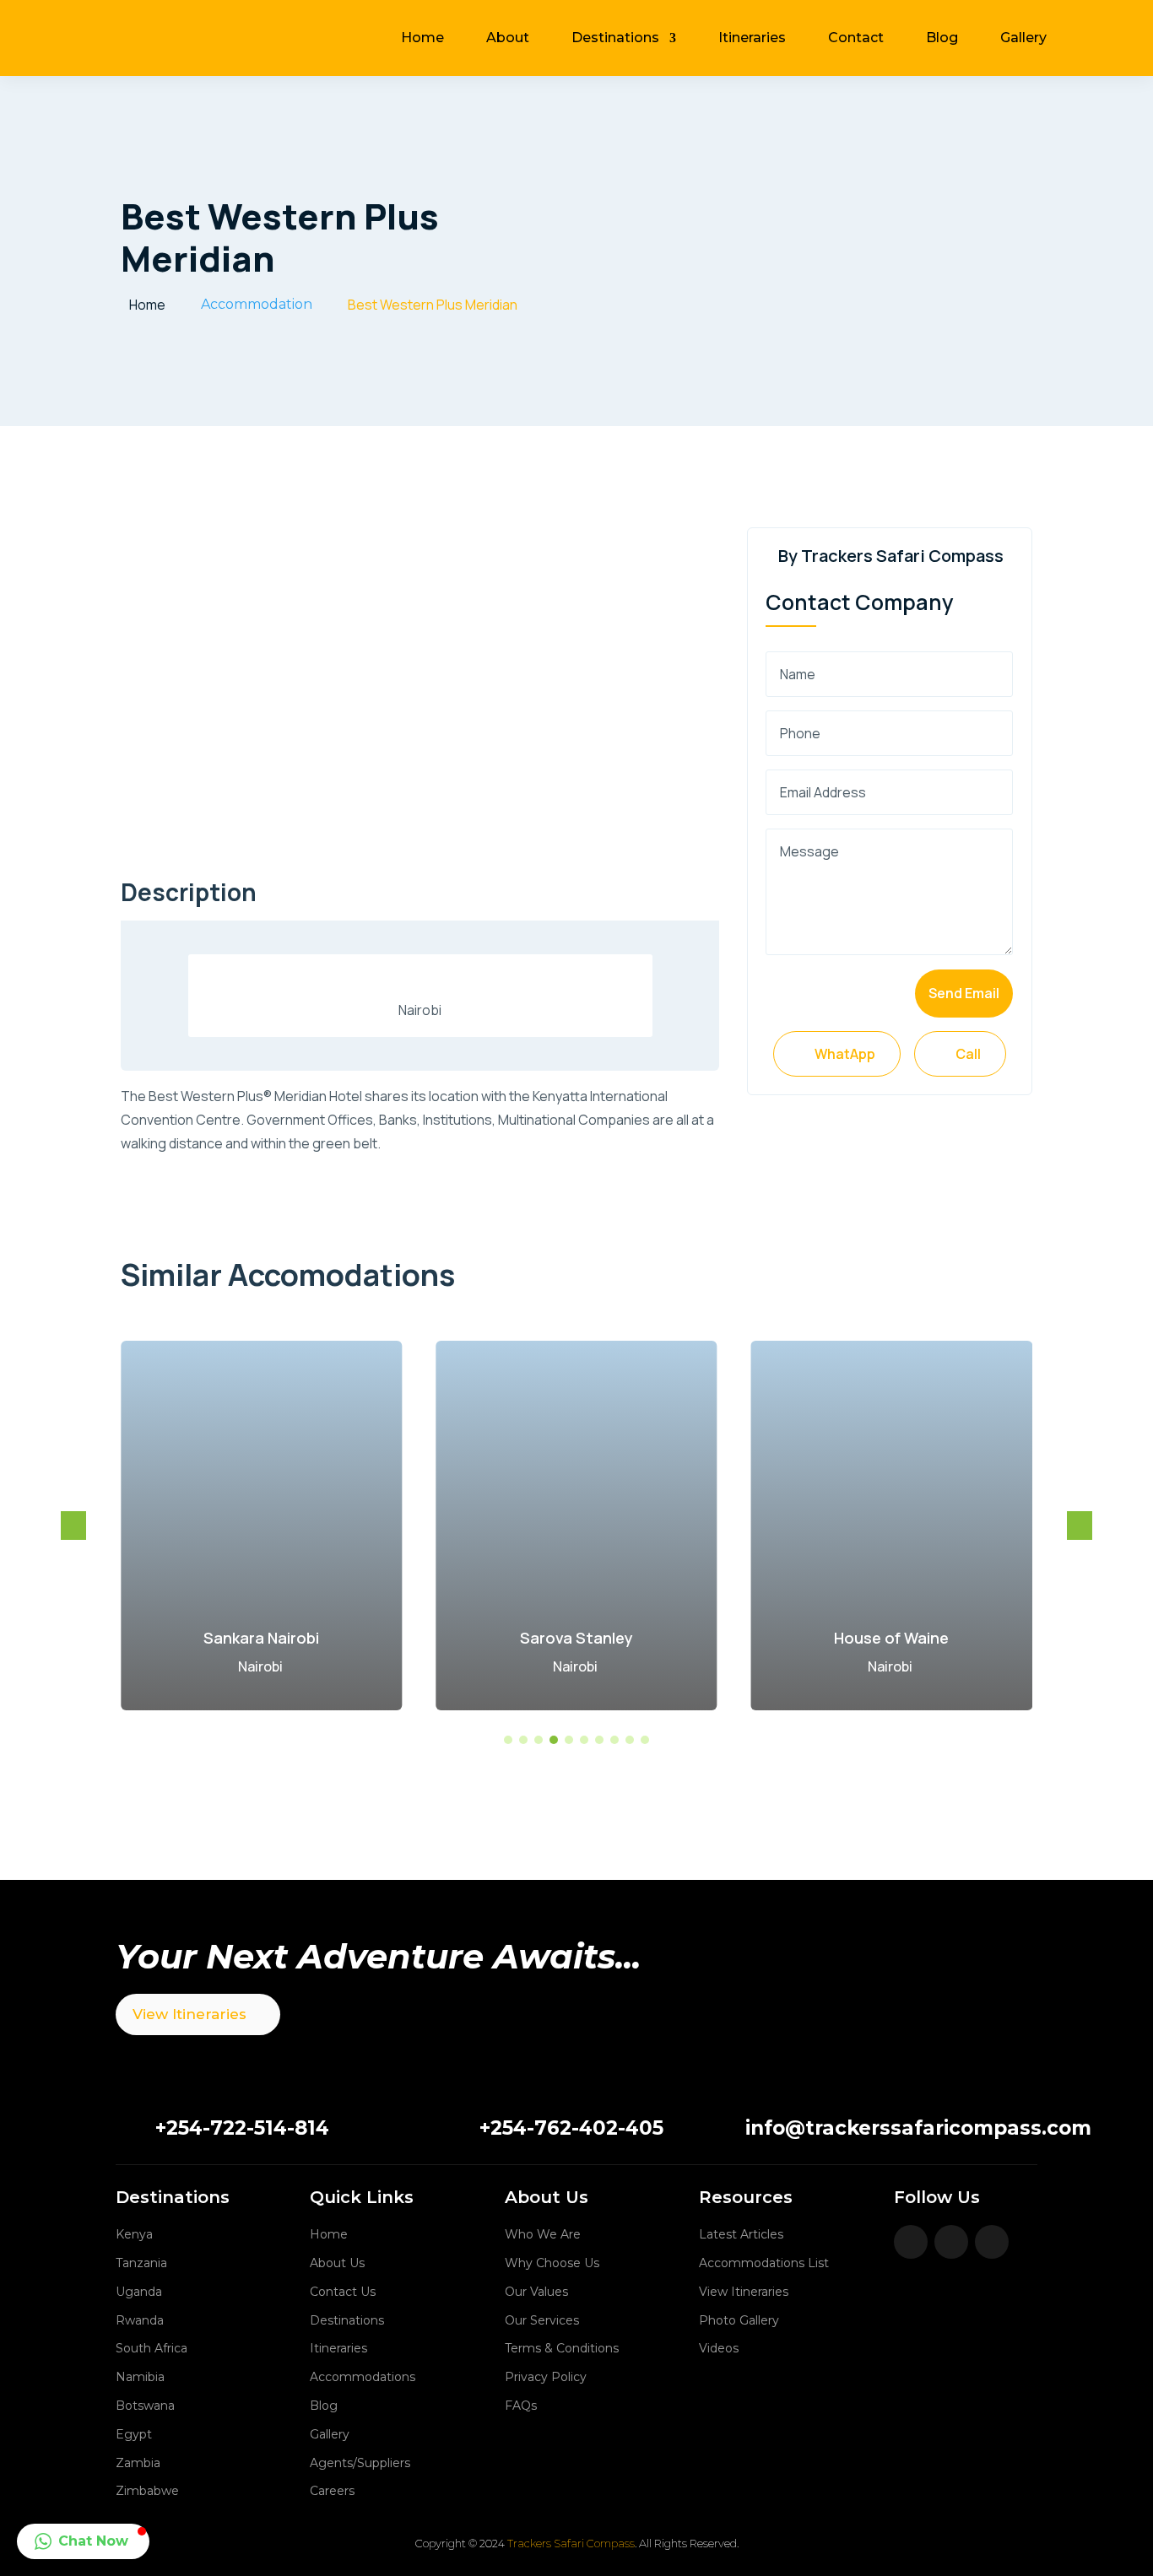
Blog (942, 38)
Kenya (134, 2234)
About (508, 38)
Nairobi (260, 1666)
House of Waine (891, 1638)
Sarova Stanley (576, 1638)
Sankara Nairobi (261, 1638)
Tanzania (141, 2263)
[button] (1080, 1526)
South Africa (152, 2348)
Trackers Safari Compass (571, 2543)
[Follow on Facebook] (911, 2242)
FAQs (521, 2406)
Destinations (615, 38)
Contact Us (343, 2292)
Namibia (140, 2377)
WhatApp (837, 1054)
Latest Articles (741, 2234)
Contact (856, 38)
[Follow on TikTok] (992, 2242)
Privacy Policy (546, 2377)
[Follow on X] (951, 2242)
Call (960, 1054)
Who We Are (543, 2234)
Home (422, 38)
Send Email (964, 993)
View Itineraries (189, 2014)
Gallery (1023, 38)
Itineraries (752, 38)
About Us (337, 2263)
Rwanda (140, 2320)
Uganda (139, 2292)
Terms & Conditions (562, 2348)
